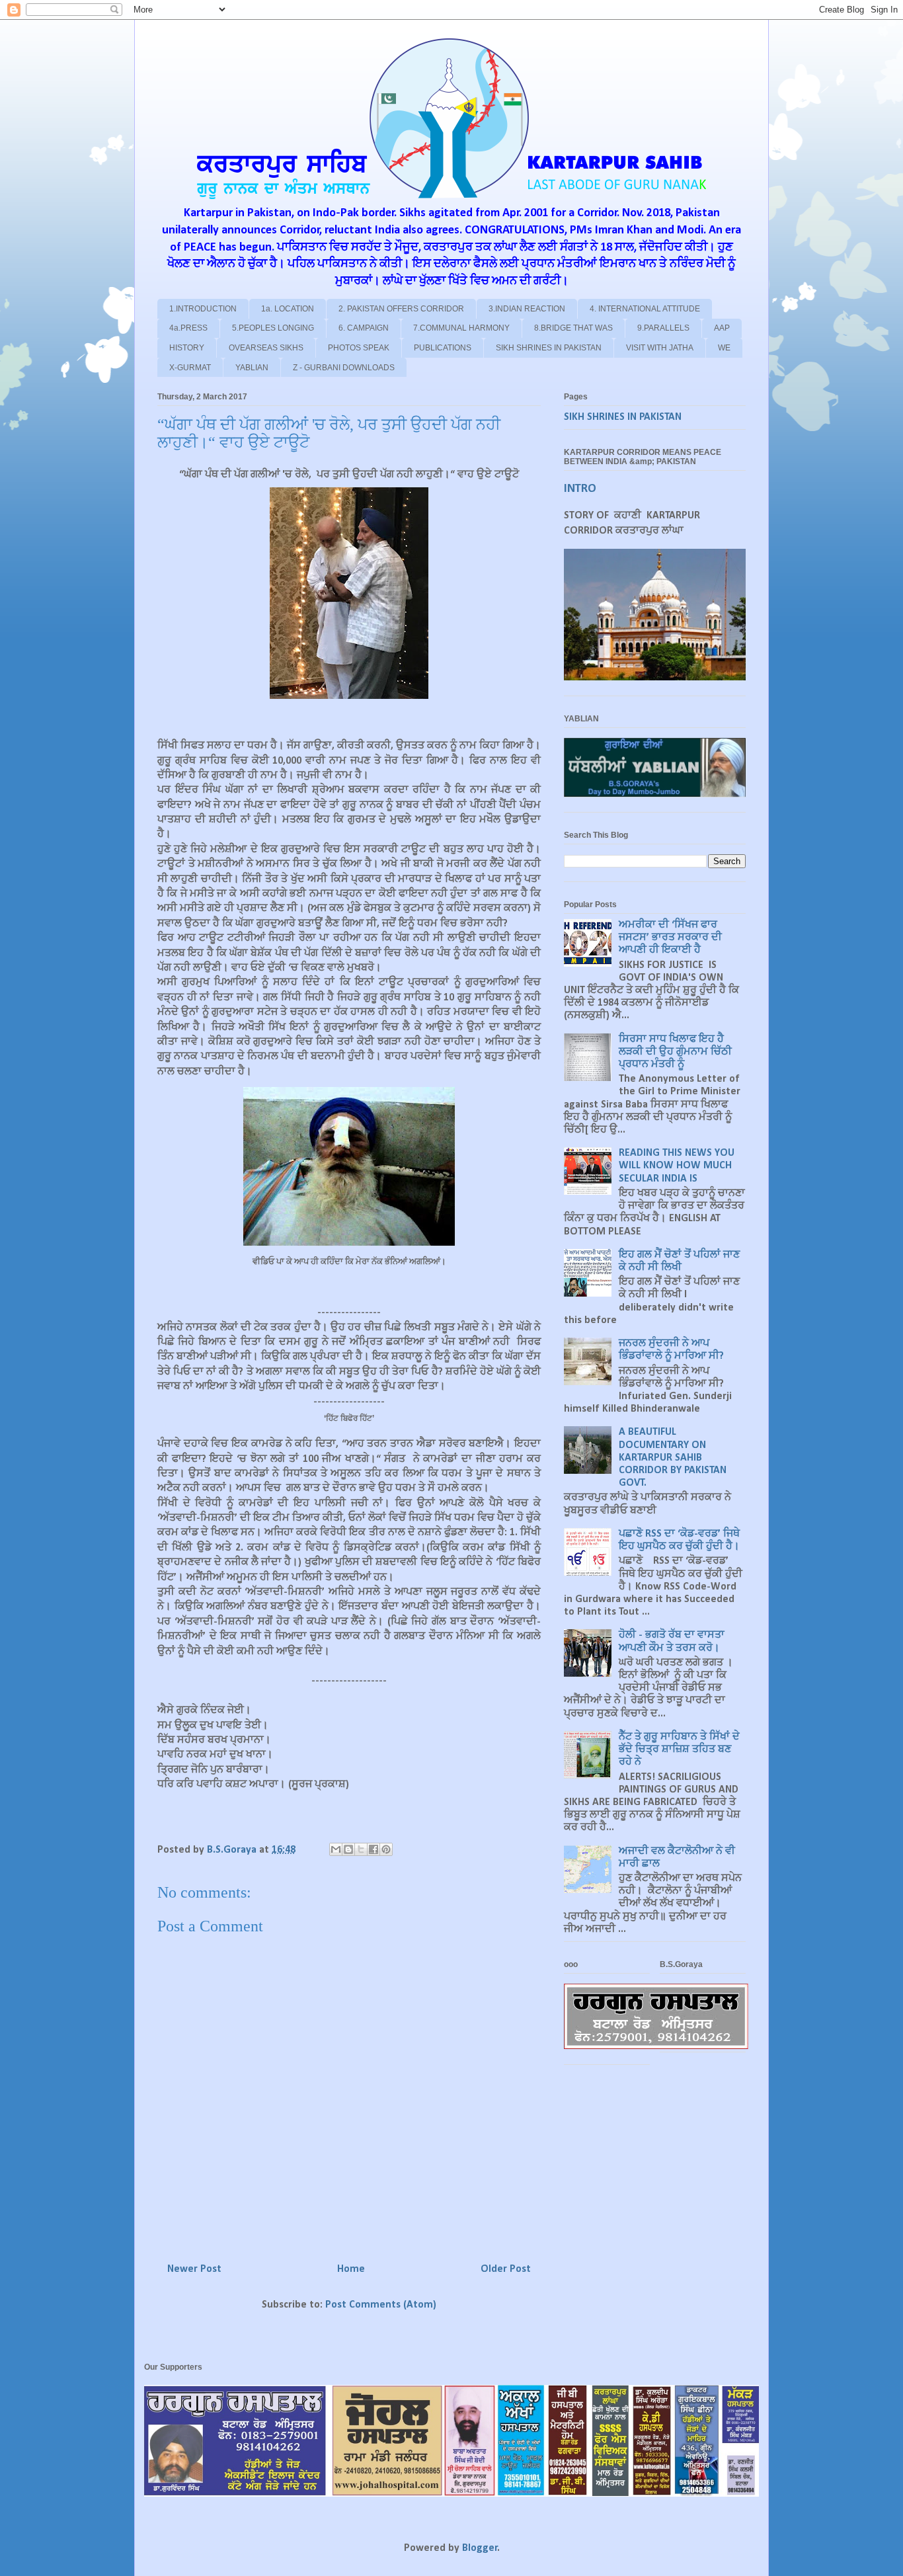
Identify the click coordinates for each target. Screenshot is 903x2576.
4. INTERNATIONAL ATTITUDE (645, 309)
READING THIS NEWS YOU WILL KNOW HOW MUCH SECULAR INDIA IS (677, 1166)
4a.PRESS (188, 328)
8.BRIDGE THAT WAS (573, 328)
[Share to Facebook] (373, 1849)
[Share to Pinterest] (386, 1849)
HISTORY (187, 348)
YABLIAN (252, 368)
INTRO (580, 489)
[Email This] (336, 1849)
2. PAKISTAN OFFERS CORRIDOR (401, 309)
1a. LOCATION (288, 309)
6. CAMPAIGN (364, 328)
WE (724, 348)
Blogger (480, 2548)
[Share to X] (361, 1849)
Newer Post (194, 2269)
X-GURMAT (190, 368)
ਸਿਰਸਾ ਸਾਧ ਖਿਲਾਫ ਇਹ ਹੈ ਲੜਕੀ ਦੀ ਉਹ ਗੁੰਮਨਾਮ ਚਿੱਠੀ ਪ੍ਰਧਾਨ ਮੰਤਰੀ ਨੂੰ (675, 1052)
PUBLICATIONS (443, 348)
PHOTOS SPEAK (359, 348)
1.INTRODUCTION (203, 309)
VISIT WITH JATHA (660, 348)
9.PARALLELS (663, 328)
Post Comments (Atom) (381, 2305)
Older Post (506, 2269)
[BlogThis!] (348, 1849)
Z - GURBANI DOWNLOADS (344, 368)
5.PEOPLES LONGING (273, 328)
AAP (722, 328)
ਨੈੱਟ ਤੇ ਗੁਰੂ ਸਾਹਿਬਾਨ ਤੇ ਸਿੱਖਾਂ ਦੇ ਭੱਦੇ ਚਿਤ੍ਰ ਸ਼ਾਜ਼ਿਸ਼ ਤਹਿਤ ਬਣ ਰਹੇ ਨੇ (679, 1750)
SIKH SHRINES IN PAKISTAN (549, 348)
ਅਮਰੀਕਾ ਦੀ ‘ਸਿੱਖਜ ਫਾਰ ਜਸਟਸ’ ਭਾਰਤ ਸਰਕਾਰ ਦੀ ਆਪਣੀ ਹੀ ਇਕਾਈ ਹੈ (670, 938)
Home (351, 2269)
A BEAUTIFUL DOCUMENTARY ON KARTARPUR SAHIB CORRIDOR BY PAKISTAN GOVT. (673, 1458)
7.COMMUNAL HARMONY (461, 328)
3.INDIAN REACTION (527, 309)
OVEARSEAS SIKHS (266, 348)
